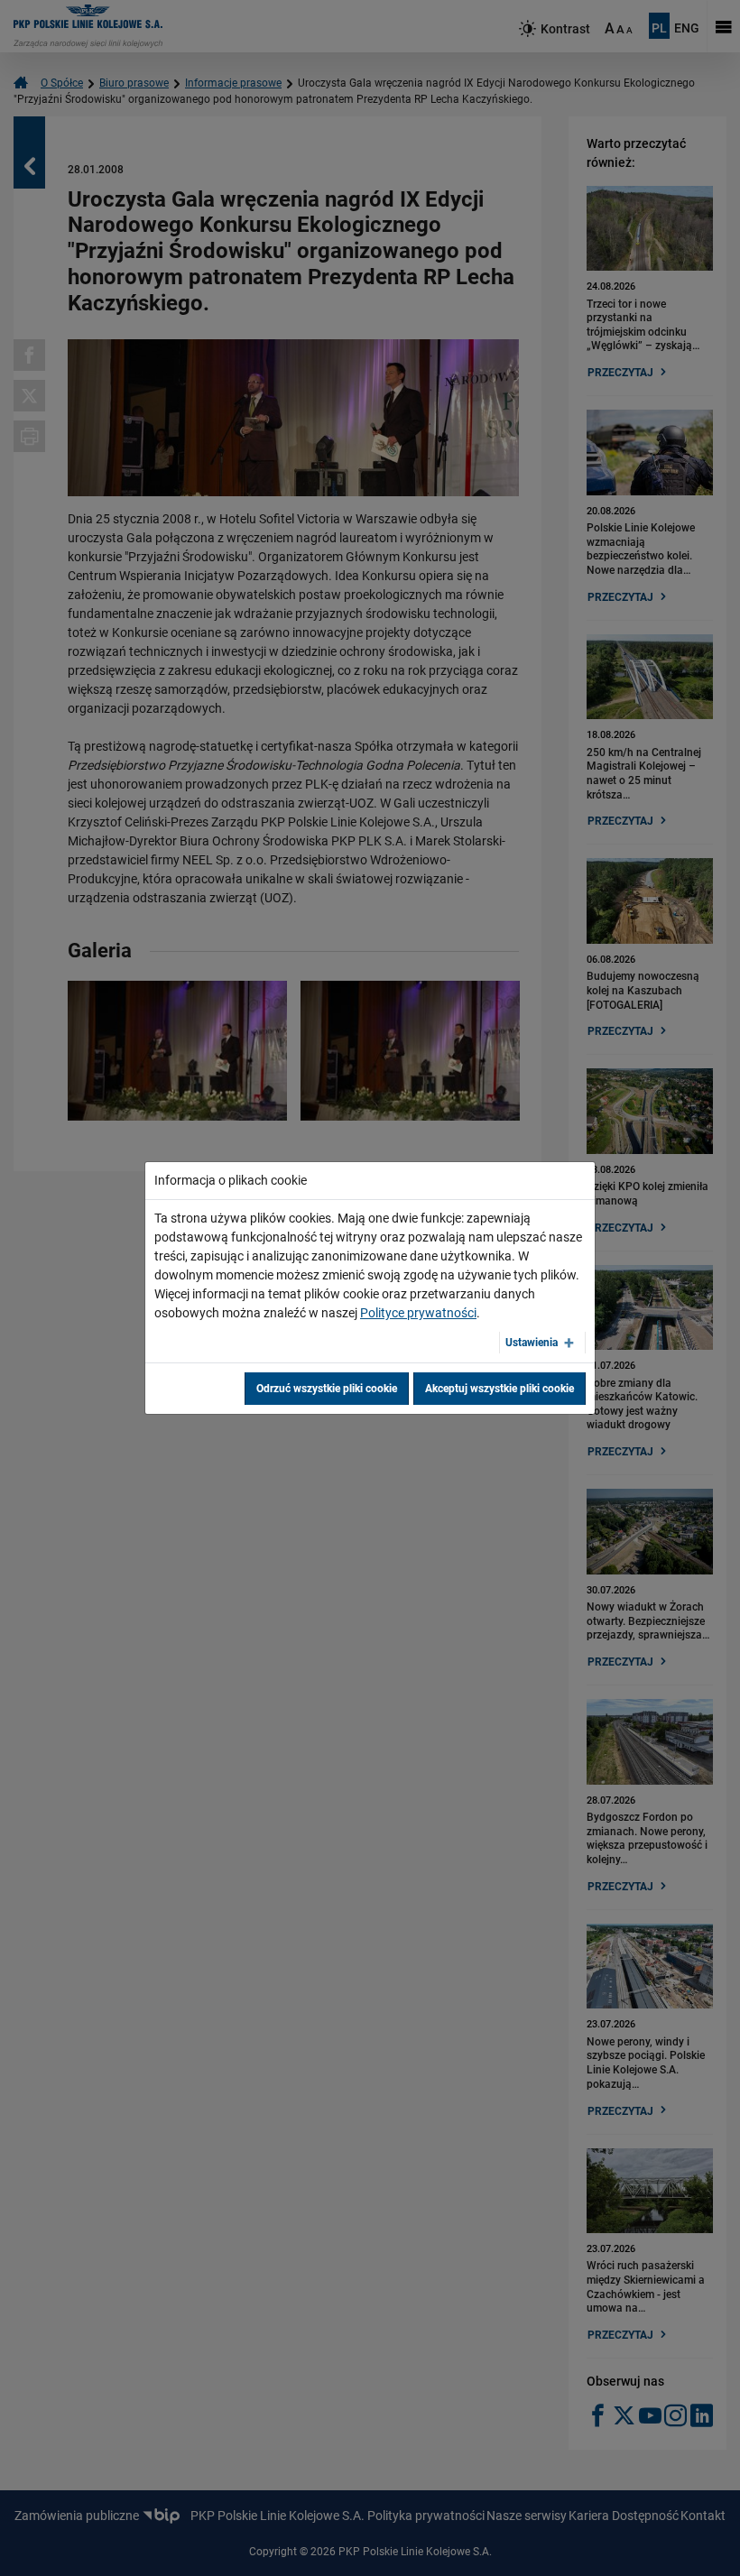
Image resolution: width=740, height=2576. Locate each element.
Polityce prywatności (418, 1313)
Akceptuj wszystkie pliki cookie (499, 1389)
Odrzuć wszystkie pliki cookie (327, 1389)
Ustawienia (532, 1343)
